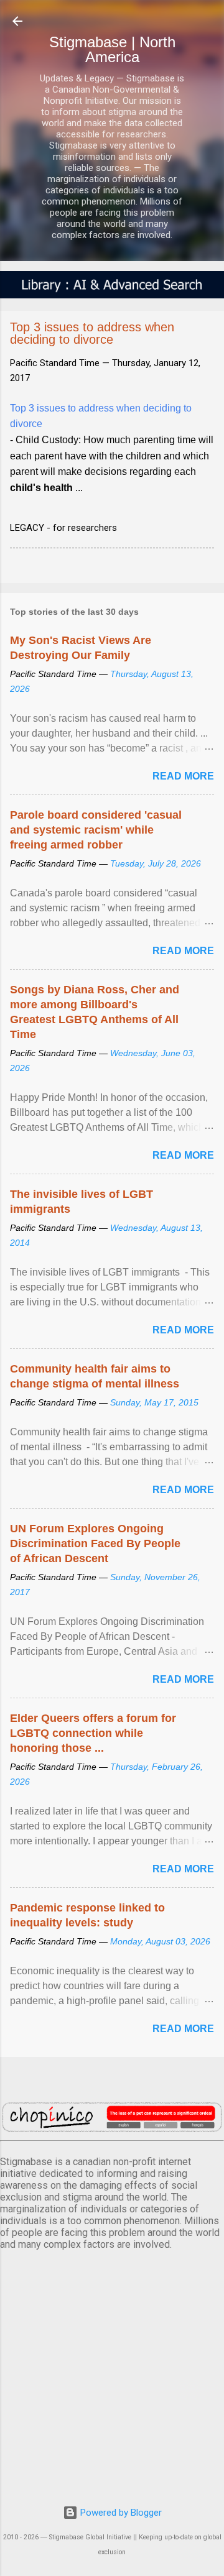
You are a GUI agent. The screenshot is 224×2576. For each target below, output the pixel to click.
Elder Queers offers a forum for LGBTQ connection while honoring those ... (93, 1733)
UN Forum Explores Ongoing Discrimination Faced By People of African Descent (95, 1543)
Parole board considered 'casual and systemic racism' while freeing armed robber (96, 830)
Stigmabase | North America (112, 49)
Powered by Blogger (120, 2513)
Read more (183, 776)
